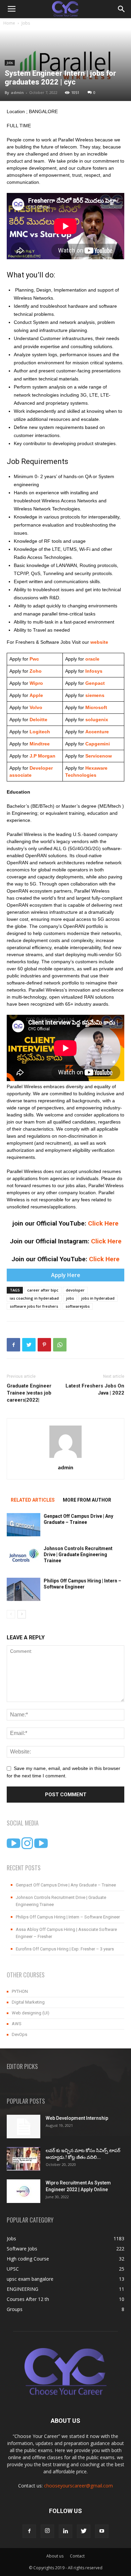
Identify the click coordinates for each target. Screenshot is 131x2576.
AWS (17, 2024)
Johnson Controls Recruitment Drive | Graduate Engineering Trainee (78, 1554)
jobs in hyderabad (98, 1298)
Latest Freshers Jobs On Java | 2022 (95, 1389)
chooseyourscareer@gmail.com (78, 2486)
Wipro (36, 683)
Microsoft (96, 707)
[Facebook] (29, 2531)
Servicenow (99, 756)
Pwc (34, 659)
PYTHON (20, 1991)
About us (55, 2556)
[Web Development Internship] (24, 2127)
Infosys (94, 671)
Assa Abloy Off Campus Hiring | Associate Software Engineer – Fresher (66, 1933)
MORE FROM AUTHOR (87, 1500)
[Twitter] (84, 2531)
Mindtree (39, 744)
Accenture (96, 732)
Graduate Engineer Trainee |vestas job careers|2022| (29, 1393)
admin (17, 92)
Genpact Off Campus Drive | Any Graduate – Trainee (66, 1885)
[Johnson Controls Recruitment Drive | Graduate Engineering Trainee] (24, 1557)
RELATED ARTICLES (33, 1500)
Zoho (36, 671)
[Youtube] (102, 2531)
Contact (77, 2556)
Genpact (95, 683)
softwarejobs (78, 1306)
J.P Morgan (42, 756)
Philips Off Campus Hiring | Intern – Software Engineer (68, 1917)
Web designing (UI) (31, 2013)
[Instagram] (47, 2531)
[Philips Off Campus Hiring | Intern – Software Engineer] (24, 1589)
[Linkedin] (65, 2531)
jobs (70, 1298)
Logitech (40, 732)
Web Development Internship (77, 2118)
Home (9, 23)
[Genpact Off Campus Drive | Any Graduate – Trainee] (24, 1525)
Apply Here (66, 1275)
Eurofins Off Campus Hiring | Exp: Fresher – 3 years (65, 1949)
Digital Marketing (28, 2002)
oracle (92, 659)
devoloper (75, 1290)
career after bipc (43, 1290)
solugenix (97, 720)
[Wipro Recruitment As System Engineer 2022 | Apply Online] (24, 2191)
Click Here (103, 1223)
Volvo (36, 707)
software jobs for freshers (34, 1306)
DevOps (19, 2034)
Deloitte (38, 720)
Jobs (26, 23)
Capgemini (98, 744)
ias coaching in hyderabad (34, 1298)
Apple (36, 695)
